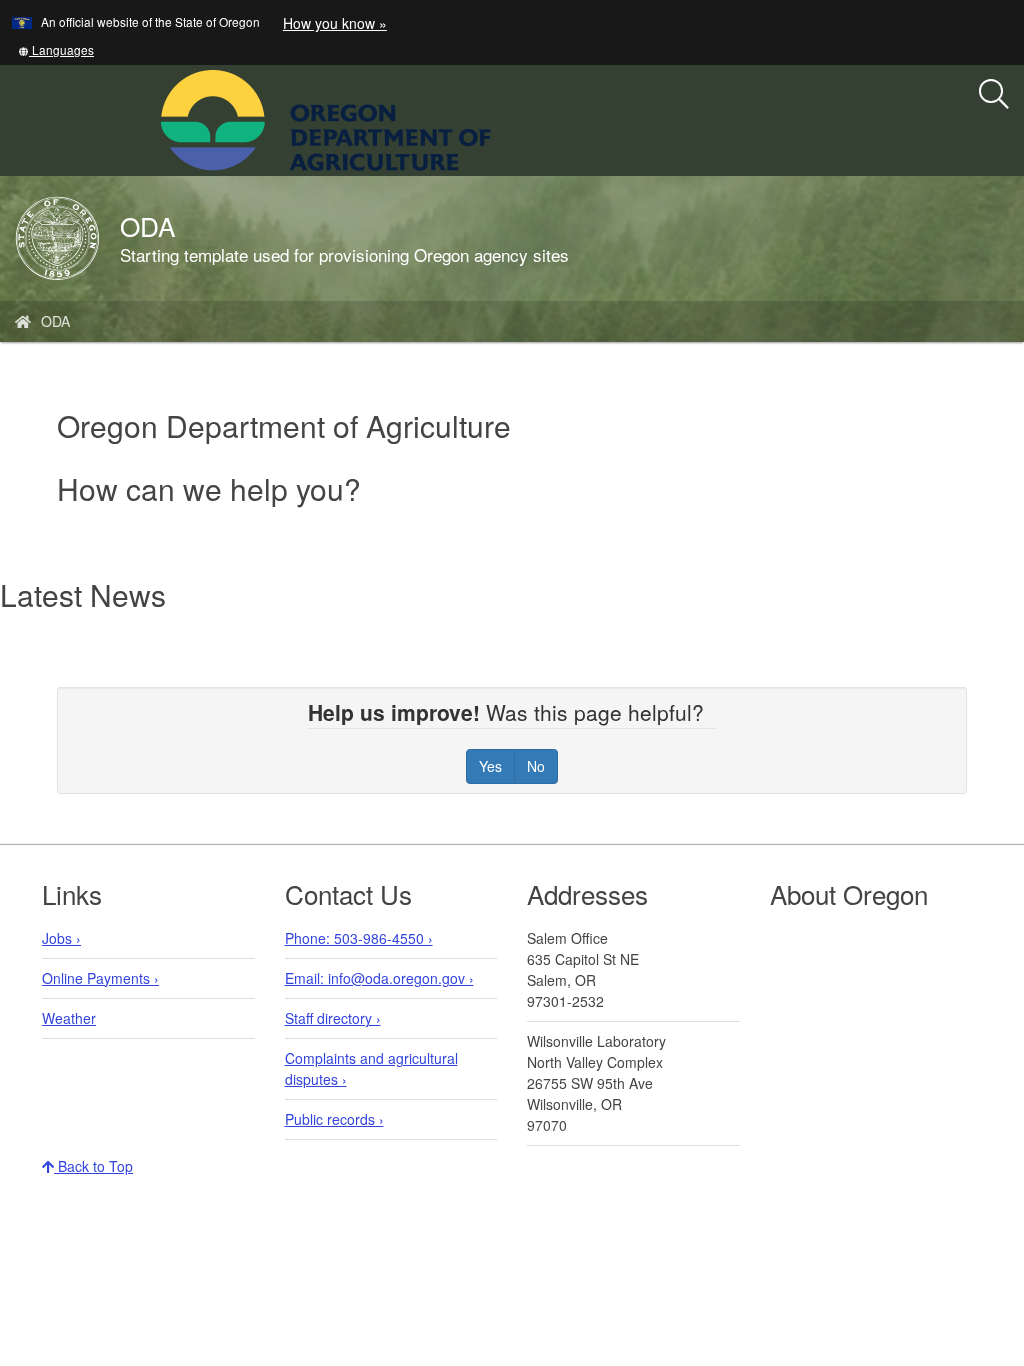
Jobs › (61, 938)
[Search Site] (504, 118)
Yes (490, 766)
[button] (56, 49)
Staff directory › (333, 1018)
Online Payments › (100, 978)
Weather (69, 1018)
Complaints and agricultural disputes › (371, 1068)
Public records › (334, 1119)
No (536, 766)
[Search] (994, 95)
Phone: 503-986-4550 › (359, 938)
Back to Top (93, 1166)
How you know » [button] (335, 23)
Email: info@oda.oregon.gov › (379, 978)
